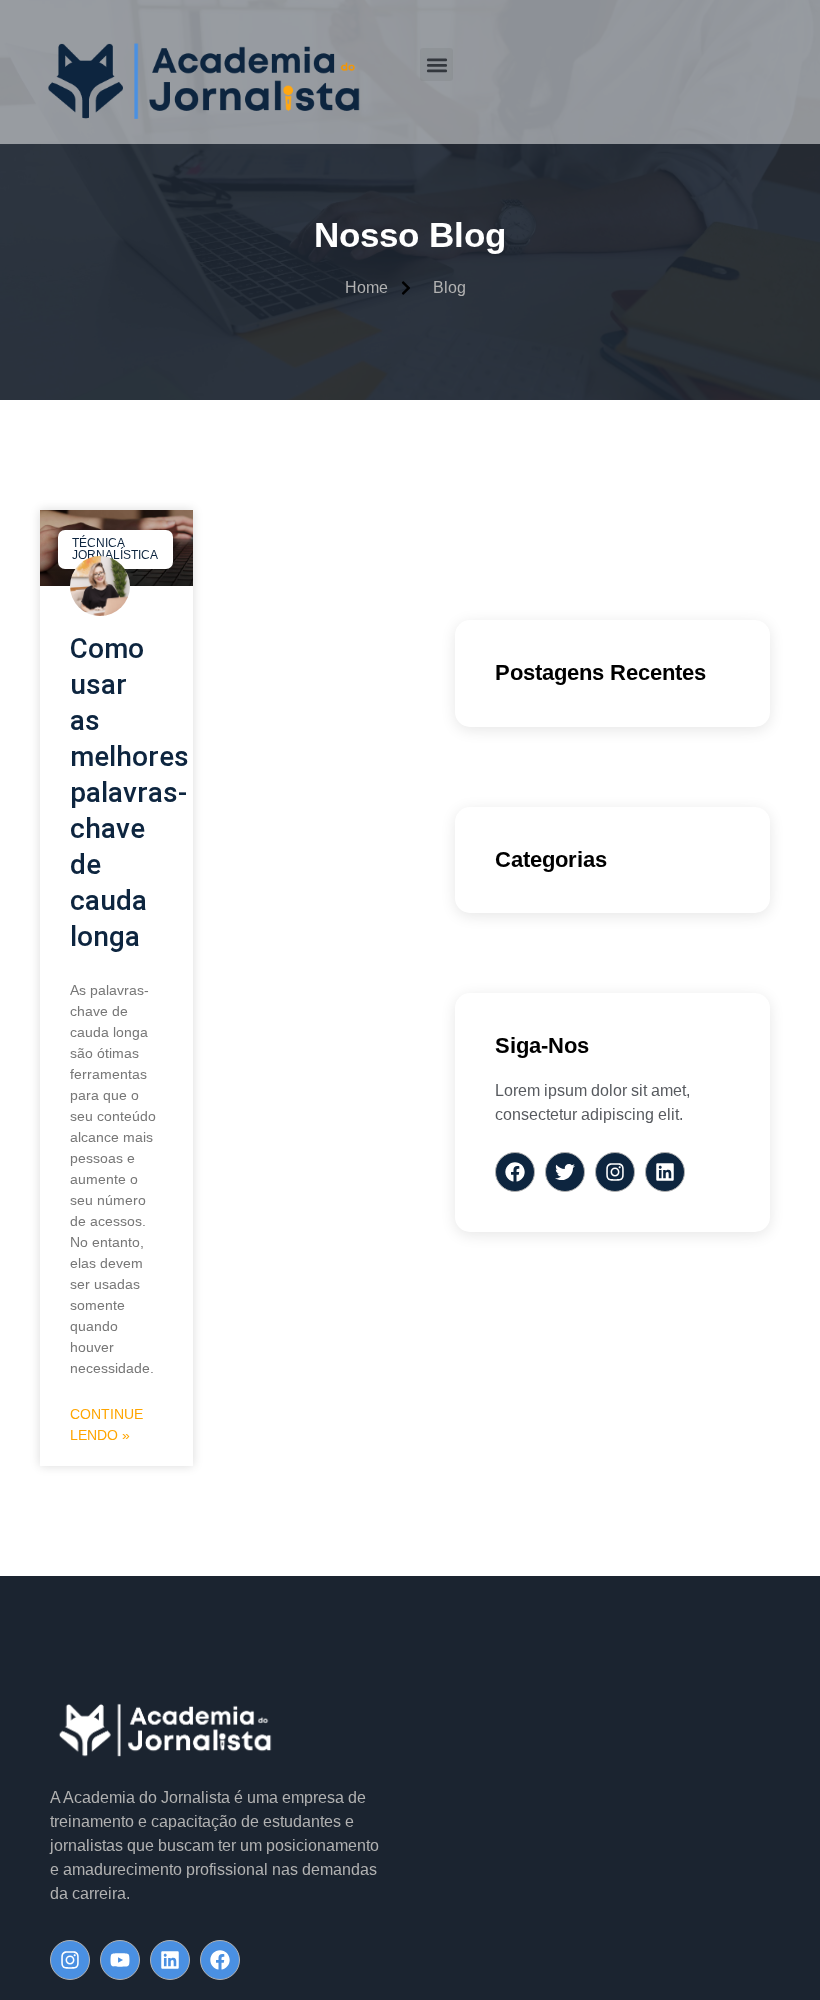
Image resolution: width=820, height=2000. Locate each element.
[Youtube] (120, 1960)
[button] (436, 64)
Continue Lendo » (106, 1424)
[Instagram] (70, 1960)
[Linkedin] (170, 1960)
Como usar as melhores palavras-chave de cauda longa (129, 792)
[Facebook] (220, 1960)
